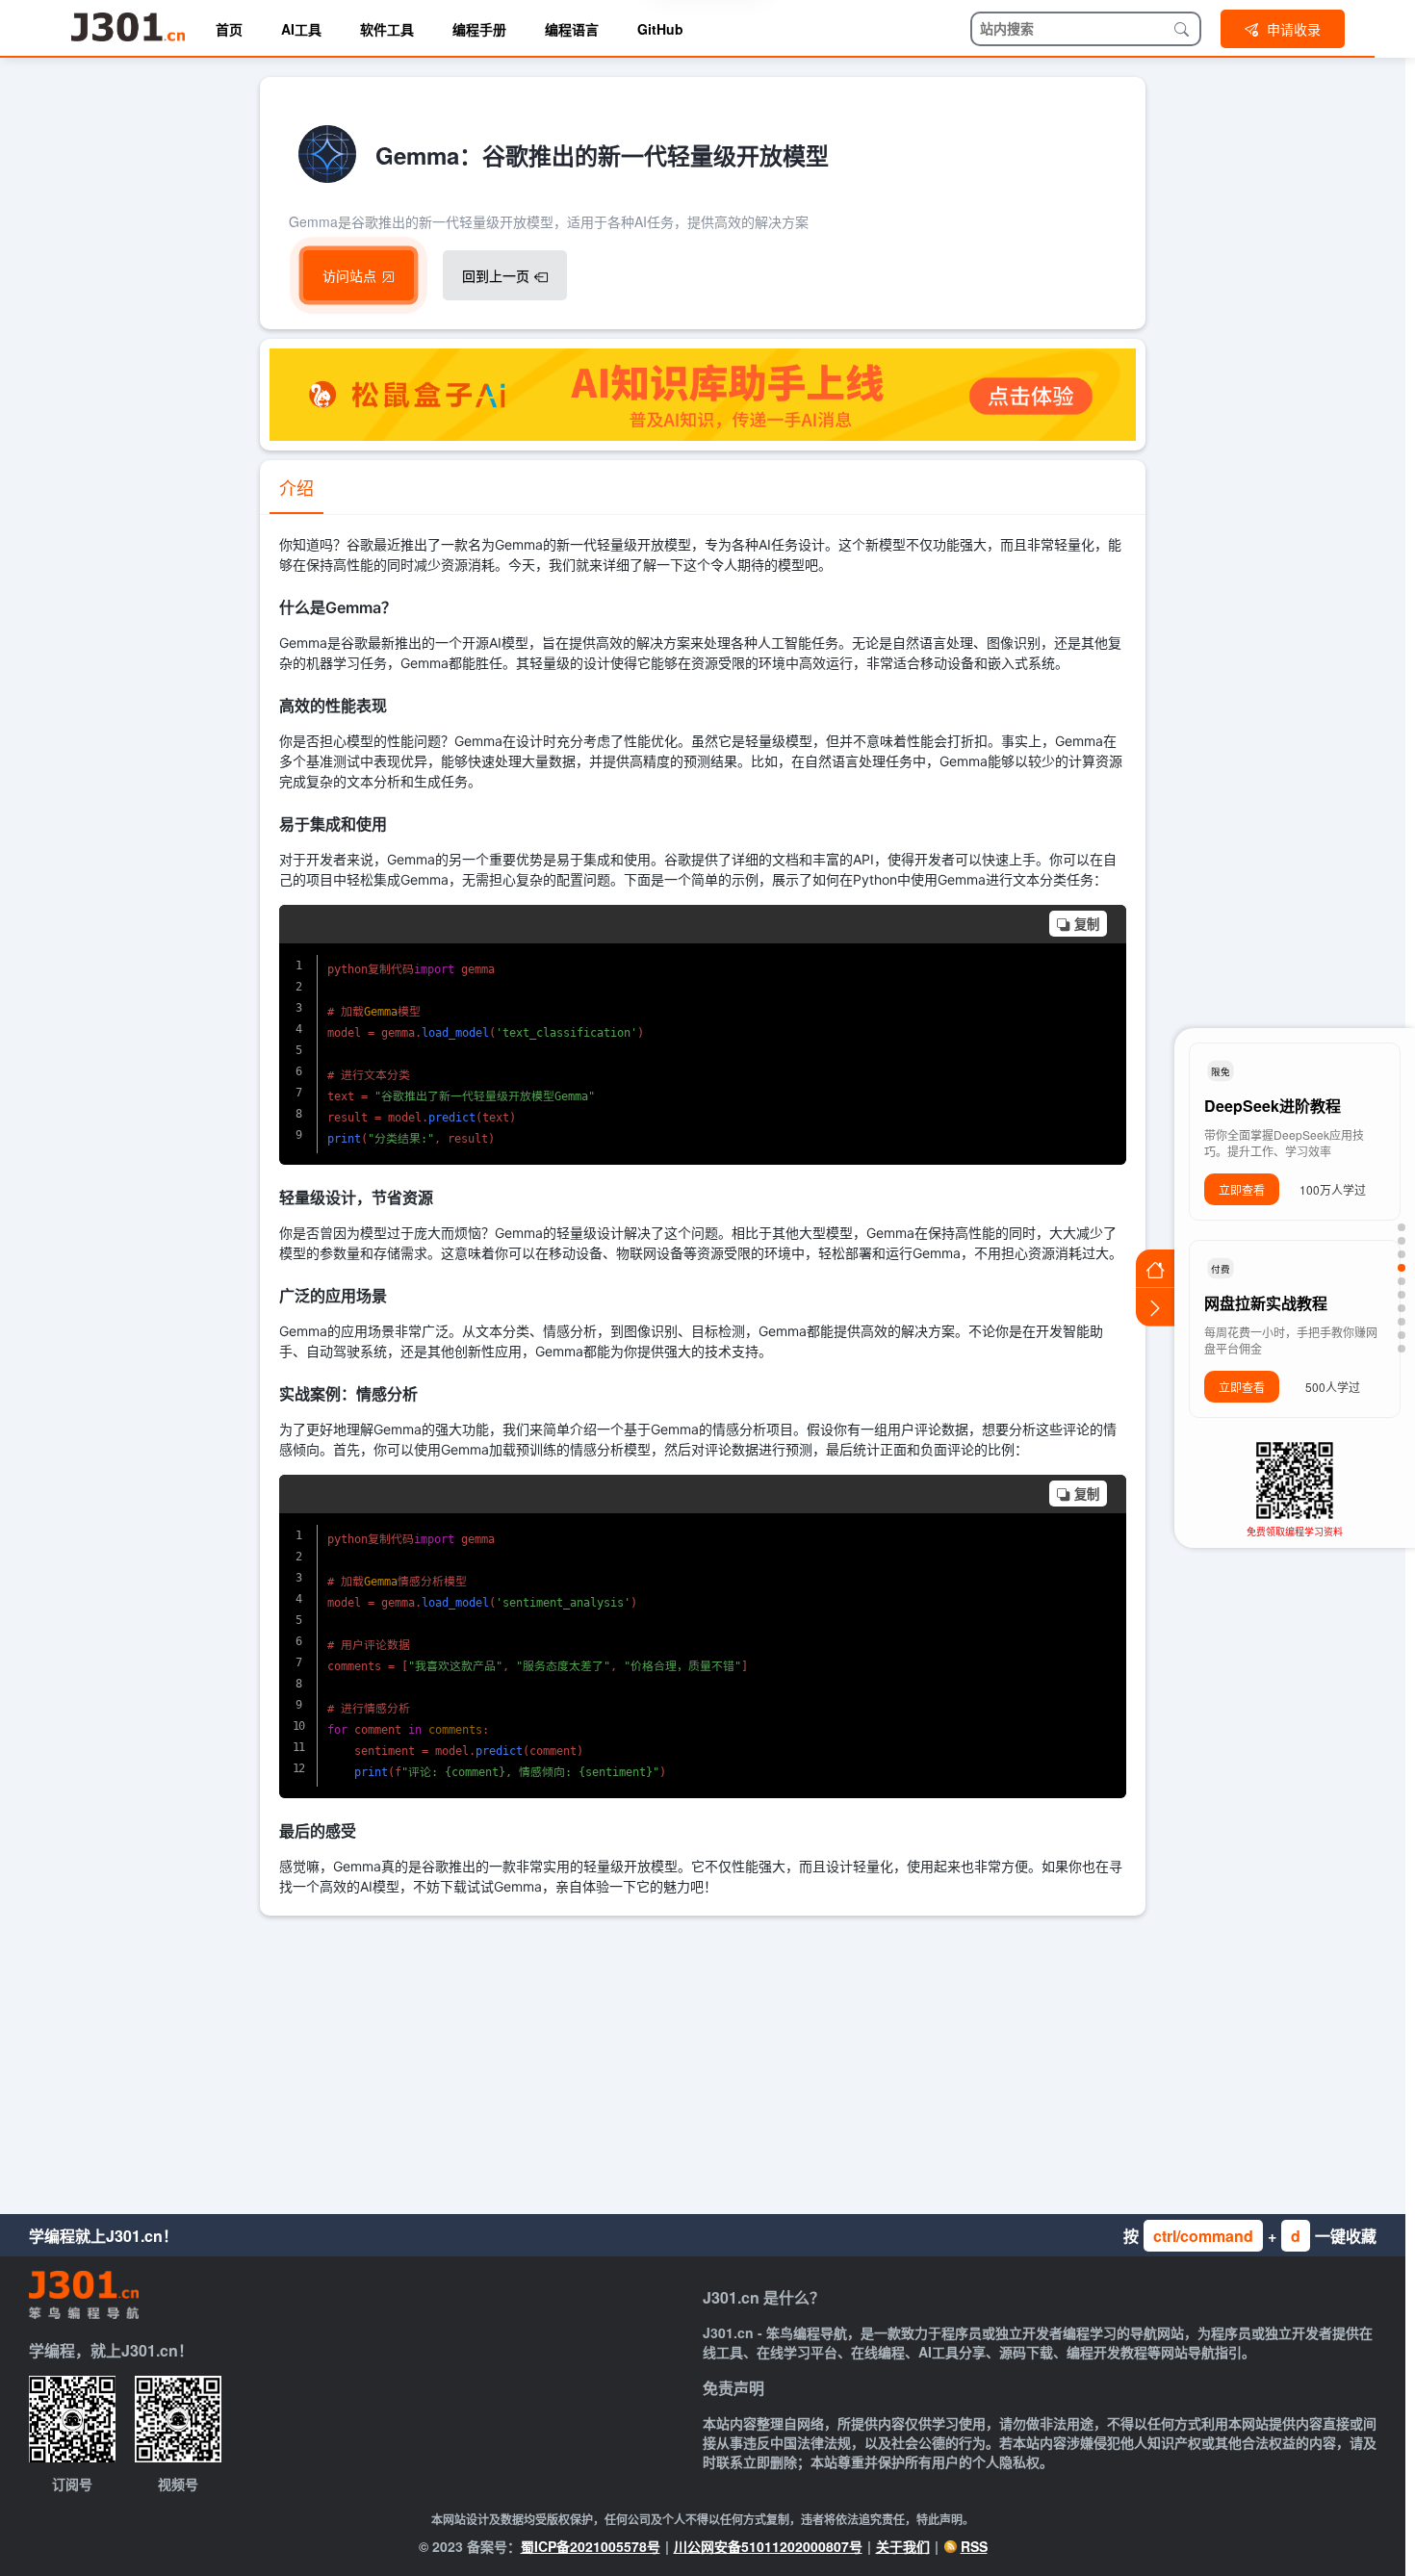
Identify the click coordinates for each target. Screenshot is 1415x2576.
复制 (1087, 925)
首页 (229, 29)
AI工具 (301, 29)
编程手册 (479, 29)
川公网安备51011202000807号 (768, 2546)
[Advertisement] (703, 2060)
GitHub (660, 29)
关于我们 (903, 2546)
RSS (974, 2546)
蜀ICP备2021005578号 (591, 2546)
